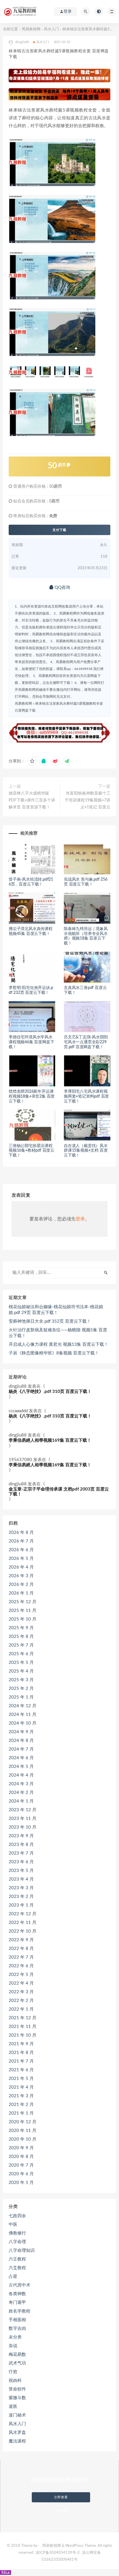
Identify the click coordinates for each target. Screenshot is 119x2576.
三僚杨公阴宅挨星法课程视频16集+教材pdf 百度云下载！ (31, 1151)
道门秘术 (17, 2415)
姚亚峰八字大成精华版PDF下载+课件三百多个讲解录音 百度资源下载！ (32, 800)
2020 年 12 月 (23, 2122)
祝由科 (15, 2381)
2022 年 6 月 (21, 1966)
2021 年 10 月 (23, 2035)
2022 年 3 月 (21, 1992)
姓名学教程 (19, 2311)
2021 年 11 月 (23, 2027)
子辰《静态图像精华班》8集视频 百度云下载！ (54, 1353)
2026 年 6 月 (21, 1550)
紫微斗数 (17, 2398)
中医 (13, 2225)
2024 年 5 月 (21, 1767)
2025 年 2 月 (21, 1689)
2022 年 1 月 (21, 2009)
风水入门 (51, 29)
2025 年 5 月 (21, 1663)
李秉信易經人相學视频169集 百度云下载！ (50, 1440)
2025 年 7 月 (21, 1645)
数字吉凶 (17, 2329)
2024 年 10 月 (23, 1723)
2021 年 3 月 (21, 2096)
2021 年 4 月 (21, 2087)
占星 (13, 2277)
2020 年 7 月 (21, 2165)
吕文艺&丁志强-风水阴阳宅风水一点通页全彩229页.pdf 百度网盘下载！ (86, 1042)
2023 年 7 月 (21, 1853)
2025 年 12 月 (23, 1602)
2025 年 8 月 (21, 1637)
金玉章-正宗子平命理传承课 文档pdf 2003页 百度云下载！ (59, 1492)
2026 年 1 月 (21, 1593)
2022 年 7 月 (21, 1957)
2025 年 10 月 (23, 1619)
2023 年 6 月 (21, 1862)
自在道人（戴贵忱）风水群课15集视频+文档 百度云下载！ (86, 1151)
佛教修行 (17, 2233)
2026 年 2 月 (21, 1585)
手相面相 (17, 2320)
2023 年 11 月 (23, 1819)
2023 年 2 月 (21, 1897)
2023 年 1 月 (21, 1905)
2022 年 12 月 (23, 1914)
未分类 (15, 2337)
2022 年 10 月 (23, 1931)
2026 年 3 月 (21, 1576)
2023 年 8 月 (21, 1845)
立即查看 (61, 2497)
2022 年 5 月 (21, 1975)
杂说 (13, 2346)
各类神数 (17, 2294)
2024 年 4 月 (21, 1775)
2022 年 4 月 (21, 1983)
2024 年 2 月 (21, 1793)
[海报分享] (67, 761)
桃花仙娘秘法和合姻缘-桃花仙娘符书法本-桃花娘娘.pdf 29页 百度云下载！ (56, 1310)
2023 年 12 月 (23, 1810)
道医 (13, 2407)
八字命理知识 (22, 2251)
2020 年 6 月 (21, 2174)
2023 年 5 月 (21, 1871)
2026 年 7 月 (21, 1541)
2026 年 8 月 (21, 1533)
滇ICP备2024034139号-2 (58, 2553)
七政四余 (17, 2216)
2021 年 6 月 (21, 2070)
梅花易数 (17, 2355)
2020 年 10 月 (23, 2139)
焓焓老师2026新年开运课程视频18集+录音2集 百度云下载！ (32, 1096)
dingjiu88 (18, 1386)
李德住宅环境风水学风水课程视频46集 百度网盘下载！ (31, 1042)
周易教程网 (31, 29)
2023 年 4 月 (21, 1879)
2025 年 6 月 (21, 1654)
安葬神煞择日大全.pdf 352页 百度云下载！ (50, 1321)
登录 (80, 1219)
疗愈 (13, 2372)
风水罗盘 (17, 2433)
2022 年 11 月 (23, 1923)
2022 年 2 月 (21, 2001)
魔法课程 (17, 2441)
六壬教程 (17, 2259)
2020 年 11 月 (23, 2131)
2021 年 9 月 (21, 2044)
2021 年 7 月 (21, 2061)
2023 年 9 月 (21, 1836)
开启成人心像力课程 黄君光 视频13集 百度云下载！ (58, 1344)
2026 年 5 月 (21, 1559)
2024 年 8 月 (21, 1741)
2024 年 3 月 (21, 1784)
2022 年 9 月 (21, 1940)
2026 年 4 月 (21, 1567)
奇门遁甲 (17, 2303)
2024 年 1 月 (21, 1801)
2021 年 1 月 (21, 2113)
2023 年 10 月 (23, 1827)
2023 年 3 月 (21, 1888)
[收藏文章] (32, 761)
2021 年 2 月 (21, 2105)
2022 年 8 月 (21, 1949)
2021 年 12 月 (23, 2018)
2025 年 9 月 (21, 1628)
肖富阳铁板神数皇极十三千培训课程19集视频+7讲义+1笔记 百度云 (88, 800)
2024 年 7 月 (21, 1749)
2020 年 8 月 (21, 2157)
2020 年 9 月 (21, 2148)
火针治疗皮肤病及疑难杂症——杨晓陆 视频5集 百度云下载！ (58, 1333)
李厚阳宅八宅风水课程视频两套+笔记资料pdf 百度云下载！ (86, 1096)
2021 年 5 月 (21, 2079)
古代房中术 (19, 2285)
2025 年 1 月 (21, 1697)
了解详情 (61, 2511)
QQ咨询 (62, 588)
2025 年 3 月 (21, 1680)
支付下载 (59, 530)
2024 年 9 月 (21, 1732)
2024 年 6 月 (21, 1758)
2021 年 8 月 (21, 2053)
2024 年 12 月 (23, 1706)
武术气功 (17, 2363)
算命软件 (17, 2389)
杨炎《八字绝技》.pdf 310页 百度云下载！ (50, 1392)
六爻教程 (17, 2268)
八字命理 (17, 2242)
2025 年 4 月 (21, 1671)
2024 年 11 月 (23, 1715)
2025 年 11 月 (23, 1611)
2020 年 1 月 (21, 2183)
